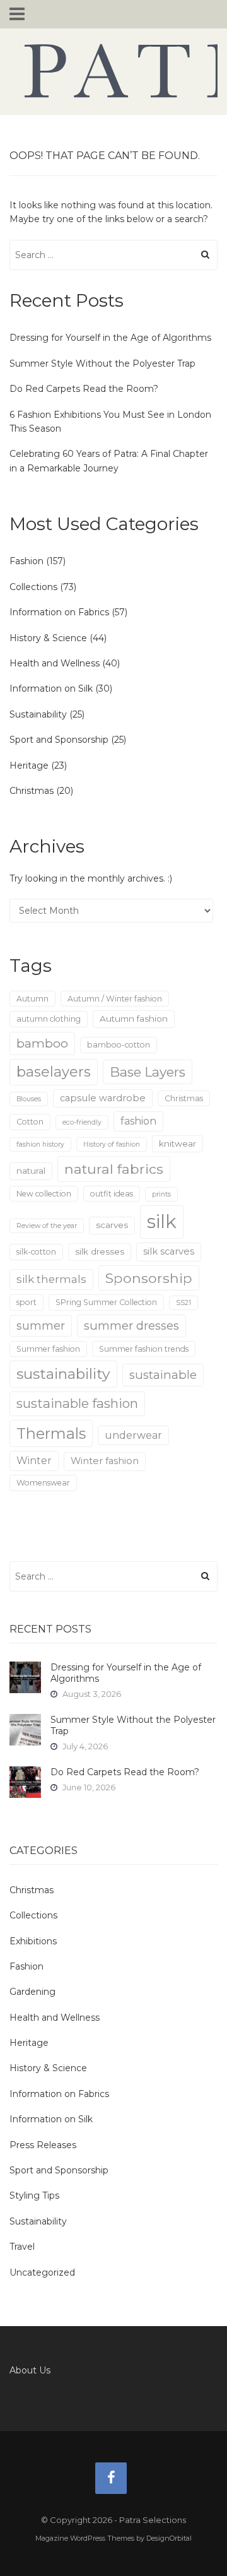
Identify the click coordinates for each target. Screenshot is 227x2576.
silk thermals (51, 1279)
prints (161, 1194)
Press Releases (43, 2145)
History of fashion (112, 1144)
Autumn (32, 999)
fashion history (40, 1144)
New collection (44, 1194)
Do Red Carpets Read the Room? (84, 389)
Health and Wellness (55, 663)
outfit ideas (112, 1194)
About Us (30, 2370)
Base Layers (148, 1072)
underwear (133, 1435)
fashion (138, 1121)
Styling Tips (34, 2195)
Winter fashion (105, 1461)
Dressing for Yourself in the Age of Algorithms (110, 338)
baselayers (54, 1072)
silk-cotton (36, 1252)
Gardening (32, 1992)
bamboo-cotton (119, 1045)
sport (26, 1302)
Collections (33, 587)
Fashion (26, 561)
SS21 (183, 1303)
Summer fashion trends (144, 1349)
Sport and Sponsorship (59, 740)
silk (162, 1221)
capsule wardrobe (103, 1098)
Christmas (32, 791)
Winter (34, 1461)
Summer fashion (48, 1349)
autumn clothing (49, 1019)
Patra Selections (113, 71)
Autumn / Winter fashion (115, 999)
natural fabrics (114, 1169)
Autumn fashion (134, 1019)
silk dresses (100, 1251)
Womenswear (43, 1483)
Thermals (51, 1433)
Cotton (30, 1122)
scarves (112, 1225)
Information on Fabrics (59, 612)
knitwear (178, 1143)
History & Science (48, 638)
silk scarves (169, 1251)
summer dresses (131, 1326)
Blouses (29, 1099)
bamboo (42, 1043)
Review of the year (47, 1226)
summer (41, 1326)
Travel (22, 2247)
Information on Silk (51, 688)
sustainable (163, 1375)
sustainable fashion (77, 1403)
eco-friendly (82, 1122)
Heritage (29, 765)
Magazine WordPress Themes (85, 2538)
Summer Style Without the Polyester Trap (102, 363)
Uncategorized (42, 2272)
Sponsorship (149, 1278)
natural (31, 1171)
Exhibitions (33, 1941)
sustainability (63, 1374)
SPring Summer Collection (106, 1302)
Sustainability (38, 714)
